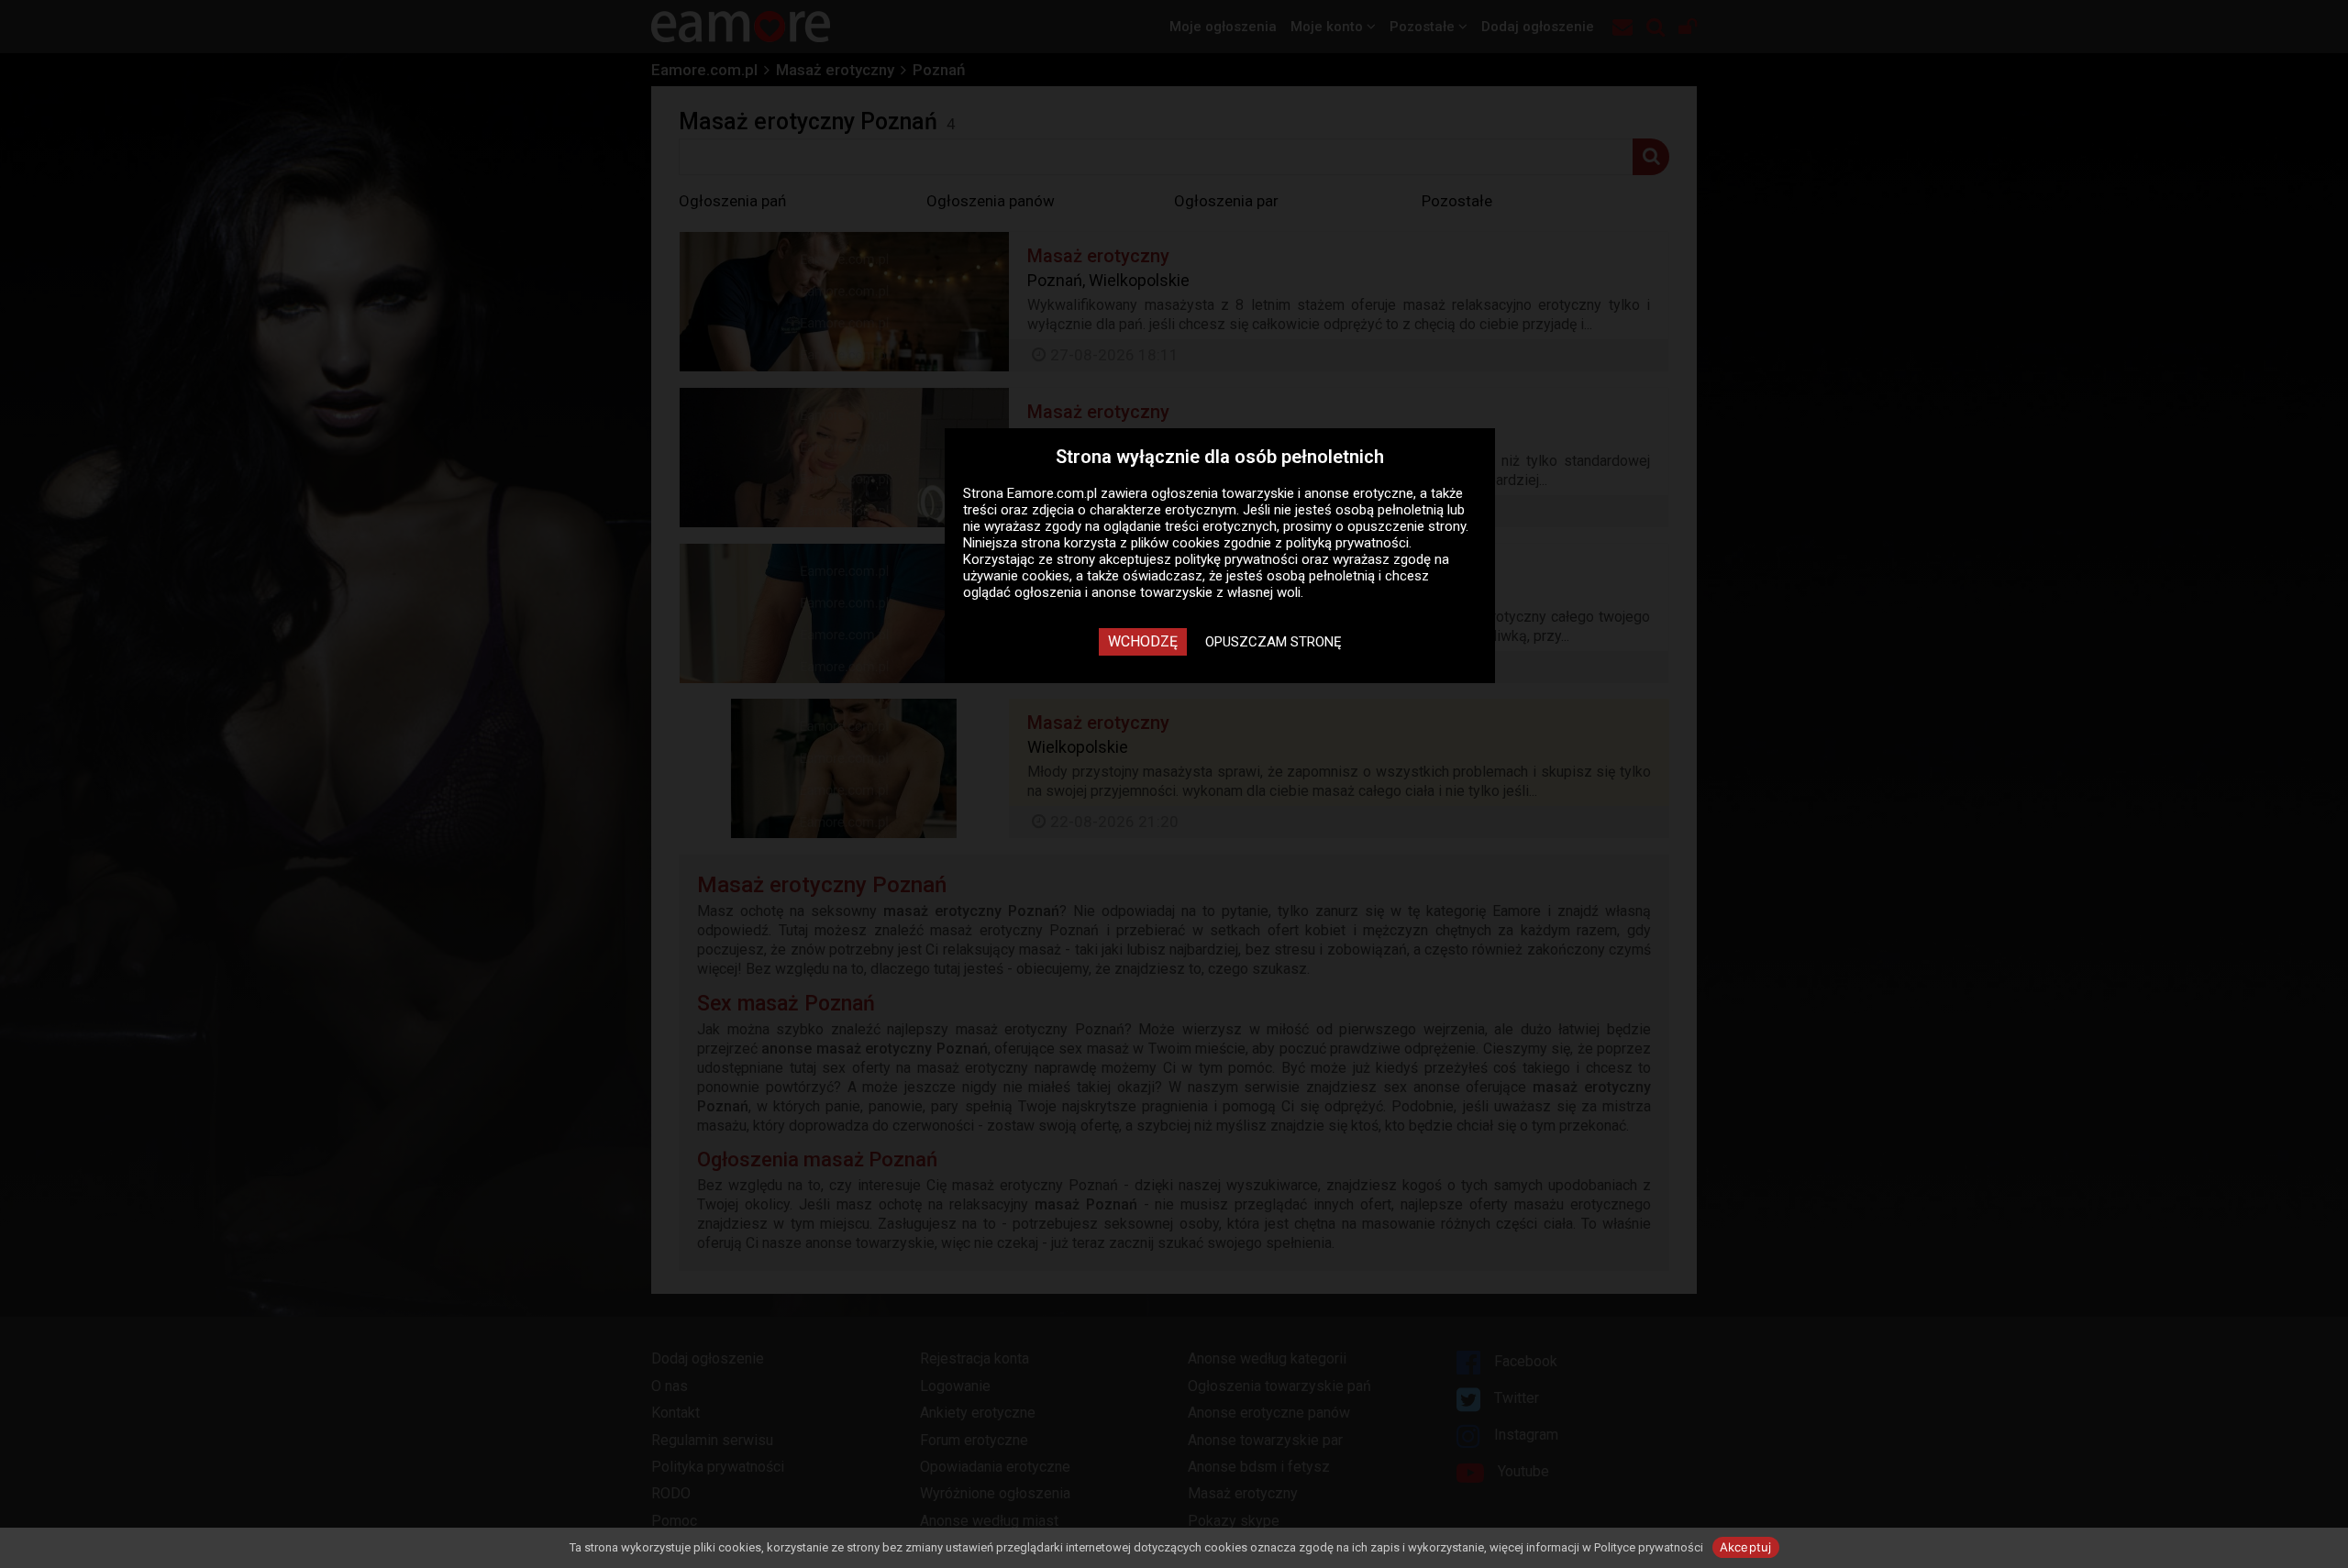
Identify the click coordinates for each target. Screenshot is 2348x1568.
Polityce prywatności (1649, 1547)
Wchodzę (1143, 641)
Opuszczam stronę (1274, 642)
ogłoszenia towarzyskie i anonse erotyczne (1282, 493)
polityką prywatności (1347, 543)
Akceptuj (1746, 1547)
